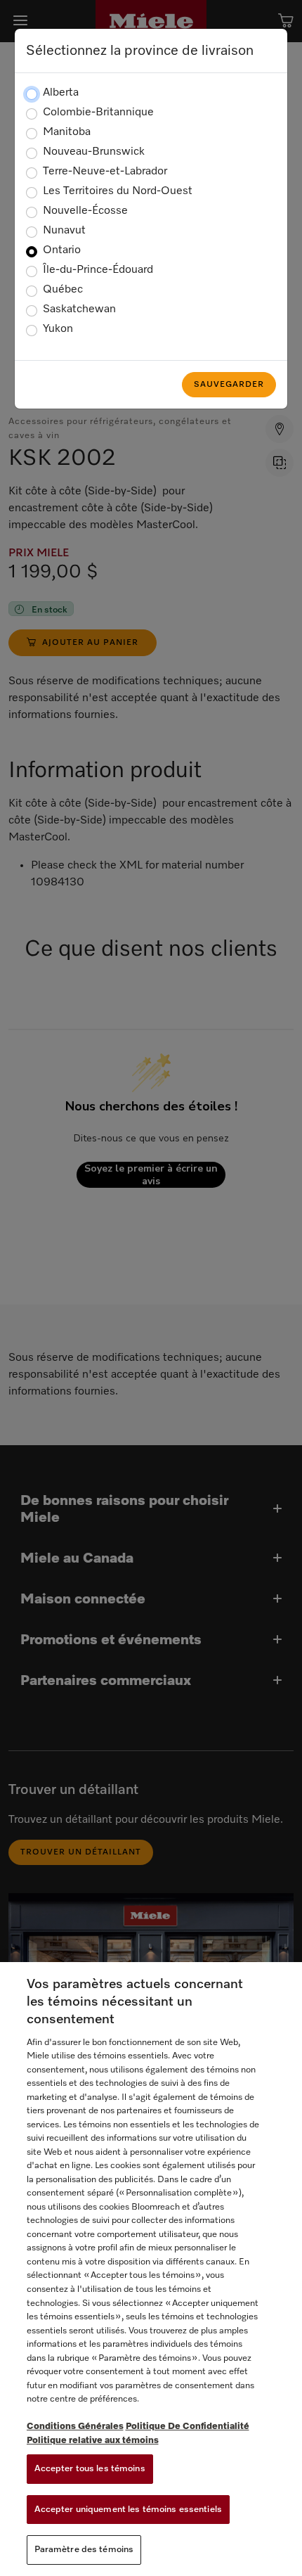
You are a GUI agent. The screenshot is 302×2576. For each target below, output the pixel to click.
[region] (151, 2269)
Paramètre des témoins (84, 2550)
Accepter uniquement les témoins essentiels (128, 2510)
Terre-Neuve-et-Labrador (105, 172)
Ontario (62, 250)
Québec (63, 290)
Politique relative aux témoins (93, 2441)
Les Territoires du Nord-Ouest (118, 191)
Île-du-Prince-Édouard (98, 270)
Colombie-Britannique (98, 113)
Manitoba (67, 132)
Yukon (58, 329)
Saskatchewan (79, 309)
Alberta (61, 93)
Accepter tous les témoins (90, 2469)
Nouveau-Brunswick (94, 152)
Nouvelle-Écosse (85, 211)
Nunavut (64, 231)
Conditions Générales (75, 2427)
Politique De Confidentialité (188, 2427)
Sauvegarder (229, 385)
